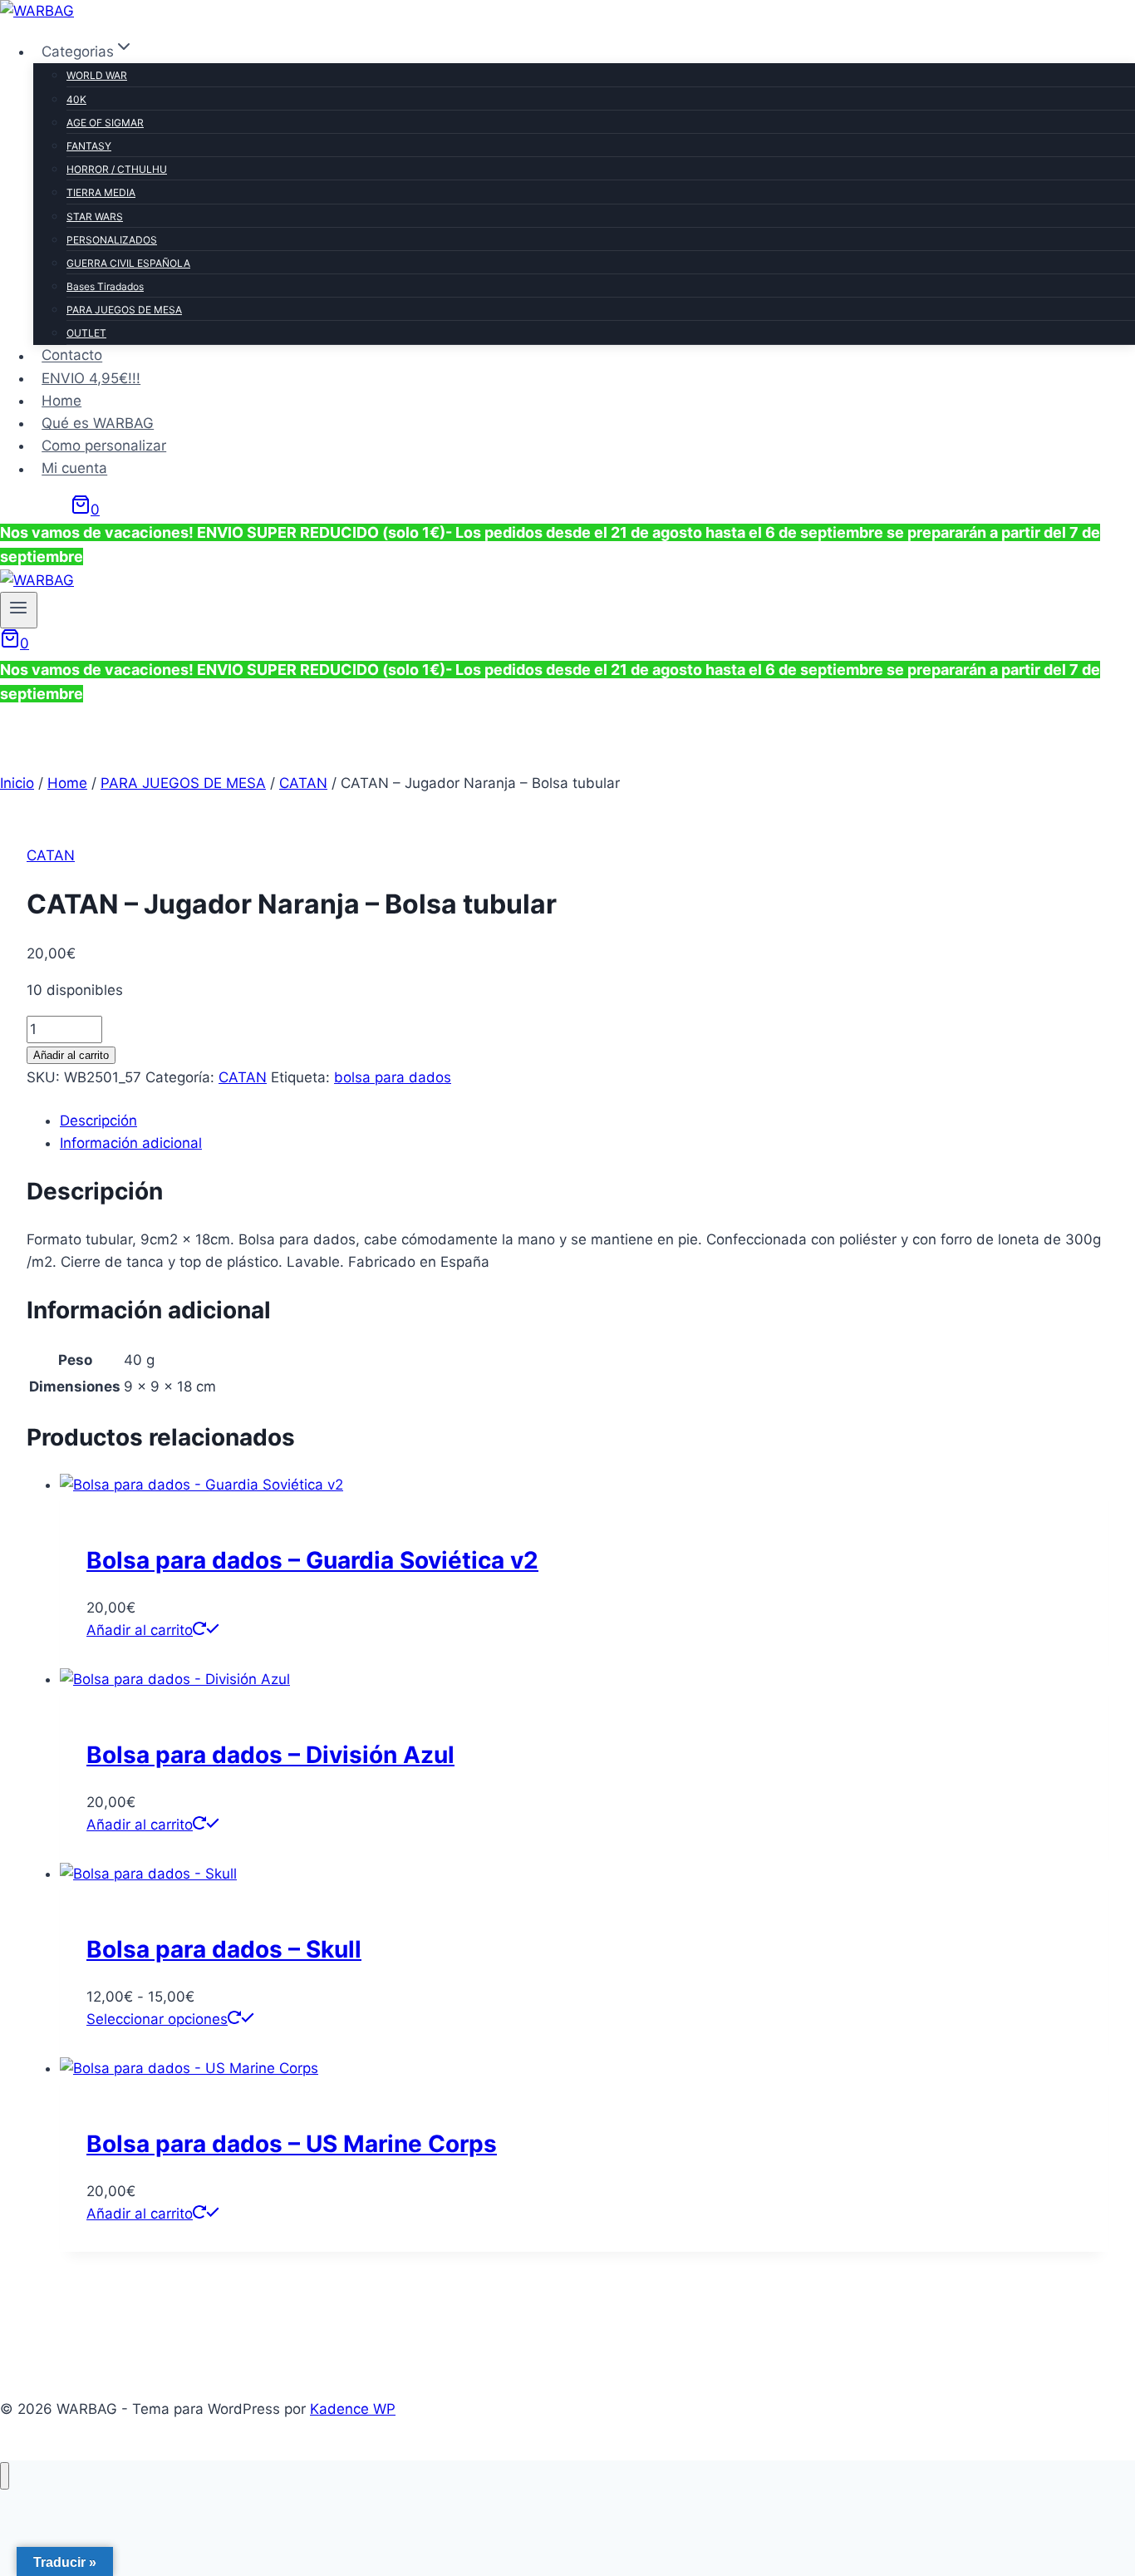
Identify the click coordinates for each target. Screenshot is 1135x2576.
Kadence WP (353, 2409)
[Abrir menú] (19, 610)
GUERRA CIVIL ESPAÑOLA (128, 263)
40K (76, 99)
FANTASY (89, 146)
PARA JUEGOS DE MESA (124, 310)
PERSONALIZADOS (112, 240)
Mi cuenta (74, 469)
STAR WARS (95, 217)
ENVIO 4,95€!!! (91, 378)
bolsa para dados (393, 1077)
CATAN (51, 855)
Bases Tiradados (105, 286)
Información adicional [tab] (131, 1143)
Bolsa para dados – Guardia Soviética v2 (312, 1560)
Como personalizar (104, 446)
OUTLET (86, 333)
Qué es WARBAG (98, 423)
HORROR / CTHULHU (117, 169)
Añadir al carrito (71, 1055)
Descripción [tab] (98, 1121)
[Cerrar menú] (5, 2476)
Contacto (72, 356)
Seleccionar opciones (157, 2019)
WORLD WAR (97, 75)
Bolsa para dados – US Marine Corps (292, 2144)
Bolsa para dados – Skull (224, 1949)
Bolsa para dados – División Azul (270, 1755)
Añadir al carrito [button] (140, 1630)
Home (61, 401)
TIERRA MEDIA (101, 192)
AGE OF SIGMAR (105, 123)
